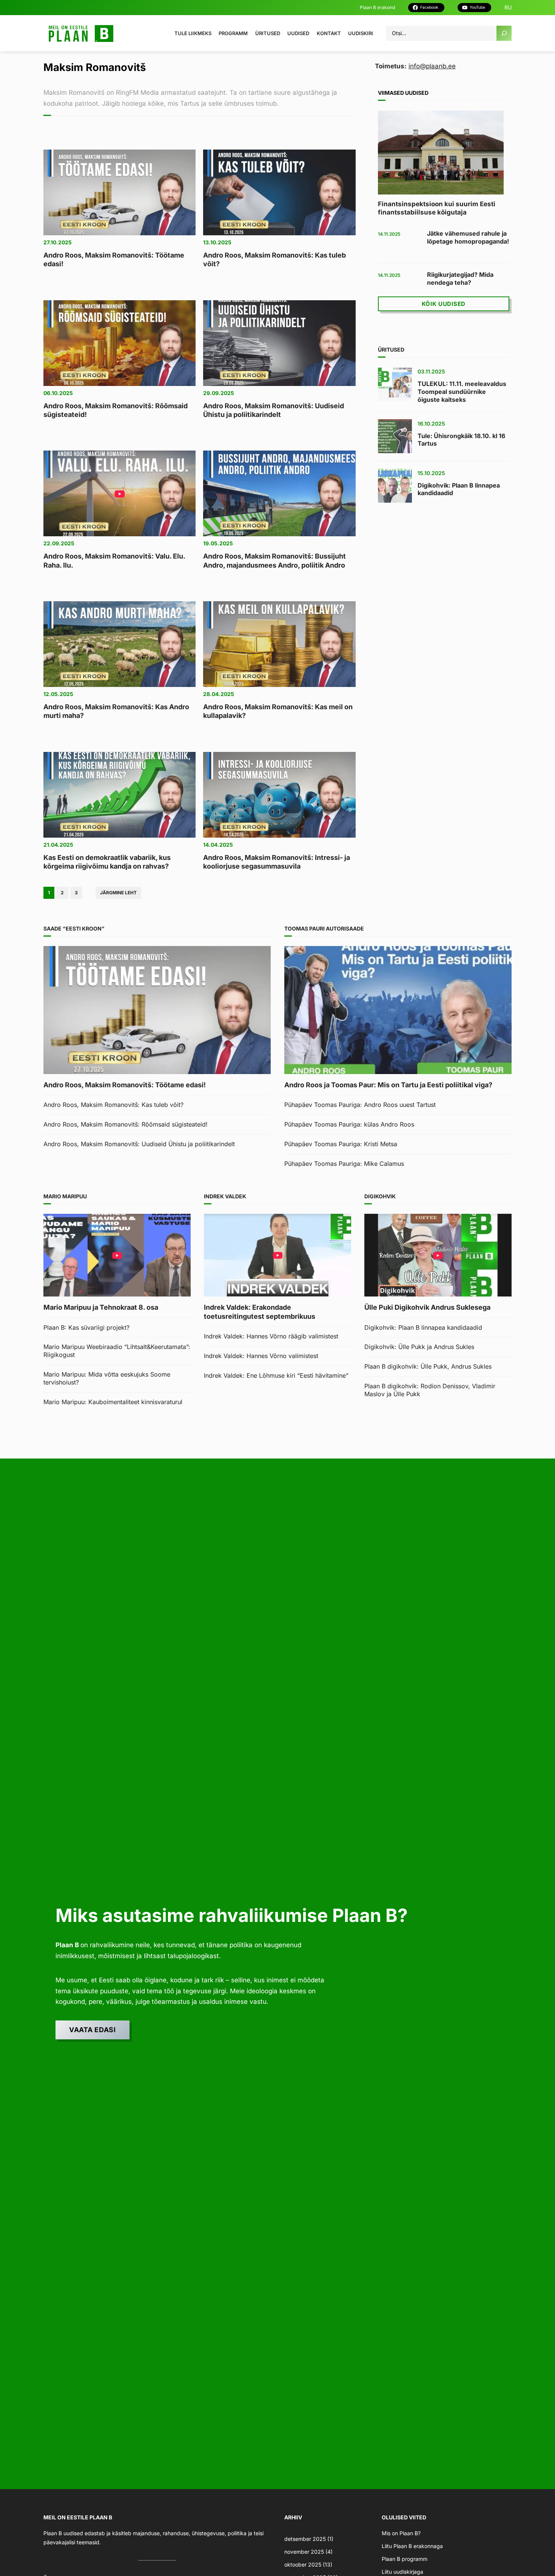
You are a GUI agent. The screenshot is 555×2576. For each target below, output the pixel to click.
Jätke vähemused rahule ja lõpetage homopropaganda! (468, 237)
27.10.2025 (58, 242)
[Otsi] (504, 33)
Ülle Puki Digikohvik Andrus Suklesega (427, 1307)
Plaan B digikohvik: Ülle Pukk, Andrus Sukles (428, 1366)
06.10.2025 (58, 393)
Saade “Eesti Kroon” (74, 928)
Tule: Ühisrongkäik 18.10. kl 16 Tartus (461, 440)
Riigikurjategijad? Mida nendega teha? (460, 279)
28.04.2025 (219, 694)
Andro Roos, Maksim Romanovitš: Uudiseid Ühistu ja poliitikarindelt (274, 410)
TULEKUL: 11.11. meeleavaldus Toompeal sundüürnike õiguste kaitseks (462, 392)
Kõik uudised (444, 304)
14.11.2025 (389, 234)
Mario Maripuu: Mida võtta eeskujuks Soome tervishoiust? (107, 1378)
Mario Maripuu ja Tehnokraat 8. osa (101, 1307)
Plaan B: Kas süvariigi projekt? (86, 1327)
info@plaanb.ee (432, 66)
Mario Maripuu (65, 1196)
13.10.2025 (217, 242)
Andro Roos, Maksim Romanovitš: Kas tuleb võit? (274, 259)
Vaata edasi (92, 2030)
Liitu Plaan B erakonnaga (412, 2546)
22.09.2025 (59, 543)
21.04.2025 (58, 845)
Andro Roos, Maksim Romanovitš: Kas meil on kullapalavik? (278, 711)
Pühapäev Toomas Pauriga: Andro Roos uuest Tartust (360, 1105)
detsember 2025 (305, 2539)
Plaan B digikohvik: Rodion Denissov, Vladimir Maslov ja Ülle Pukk (430, 1390)
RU (508, 7)
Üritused (391, 350)
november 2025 (304, 2552)
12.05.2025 (58, 694)
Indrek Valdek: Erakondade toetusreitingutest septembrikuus (260, 1312)
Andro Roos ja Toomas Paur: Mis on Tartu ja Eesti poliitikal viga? (388, 1085)
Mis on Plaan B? (401, 2533)
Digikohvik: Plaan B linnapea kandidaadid (459, 489)
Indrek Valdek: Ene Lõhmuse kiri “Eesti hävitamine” (276, 1375)
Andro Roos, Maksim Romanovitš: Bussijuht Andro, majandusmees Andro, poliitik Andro (274, 560)
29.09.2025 (219, 393)
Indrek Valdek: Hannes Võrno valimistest (261, 1356)
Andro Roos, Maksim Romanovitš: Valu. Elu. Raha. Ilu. (114, 560)
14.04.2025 (218, 845)
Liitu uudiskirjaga (402, 2572)
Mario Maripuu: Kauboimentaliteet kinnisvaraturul (113, 1402)
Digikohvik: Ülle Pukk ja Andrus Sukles (419, 1347)
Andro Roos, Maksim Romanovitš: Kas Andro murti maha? (116, 711)
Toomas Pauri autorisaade (324, 928)
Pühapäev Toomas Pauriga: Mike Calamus (344, 1164)
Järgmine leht (118, 893)
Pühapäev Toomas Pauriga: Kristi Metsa (341, 1144)
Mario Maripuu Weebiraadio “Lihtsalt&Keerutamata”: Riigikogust (117, 1351)
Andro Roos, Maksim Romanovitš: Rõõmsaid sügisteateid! (116, 410)
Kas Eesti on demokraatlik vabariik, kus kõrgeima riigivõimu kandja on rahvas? (107, 862)
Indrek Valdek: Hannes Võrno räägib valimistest (271, 1336)
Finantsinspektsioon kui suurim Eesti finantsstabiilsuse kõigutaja (437, 208)
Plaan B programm (405, 2559)
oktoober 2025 (303, 2564)
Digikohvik (380, 1196)
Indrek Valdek (225, 1196)
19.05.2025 (218, 543)
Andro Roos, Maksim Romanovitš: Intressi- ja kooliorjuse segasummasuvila (277, 862)
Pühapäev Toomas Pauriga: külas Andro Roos (349, 1124)
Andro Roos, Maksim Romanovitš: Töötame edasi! (114, 259)
